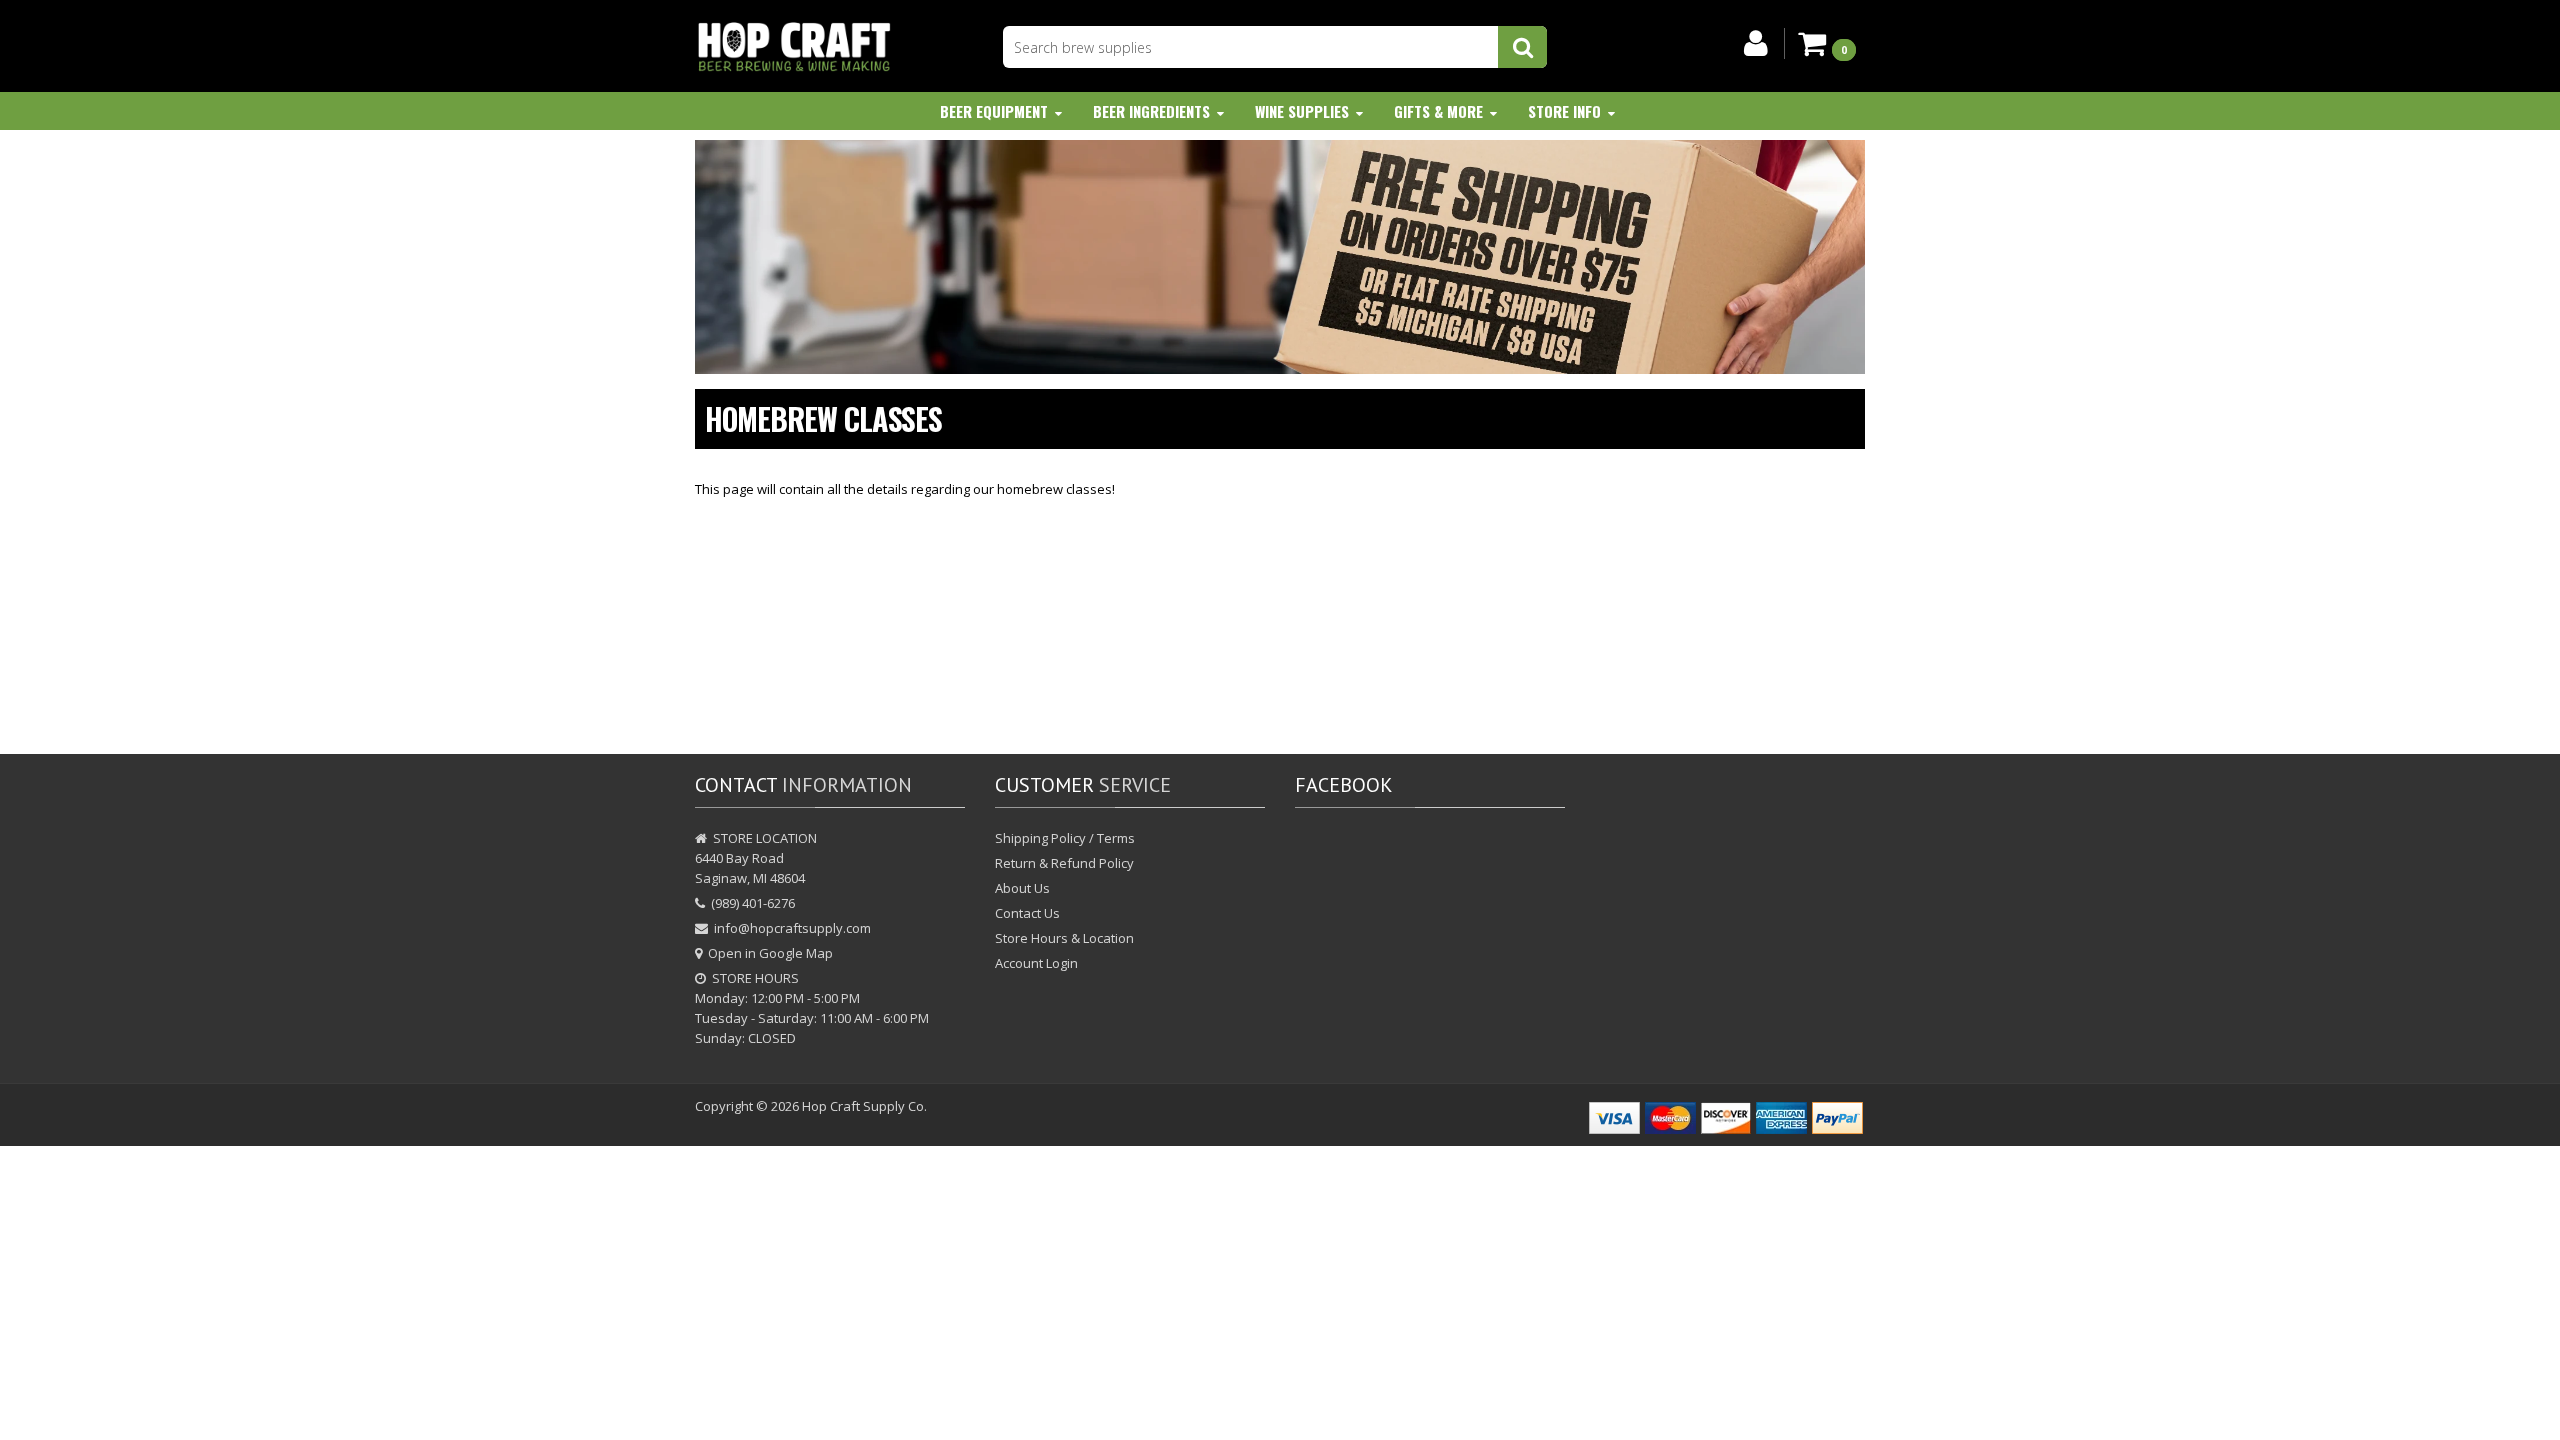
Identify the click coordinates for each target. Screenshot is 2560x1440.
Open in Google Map (770, 953)
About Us (1022, 888)
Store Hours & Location (1064, 938)
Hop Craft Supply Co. (864, 1106)
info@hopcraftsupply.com (792, 928)
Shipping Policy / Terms (1065, 838)
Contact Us (1027, 913)
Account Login (1036, 963)
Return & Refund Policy (1064, 863)
